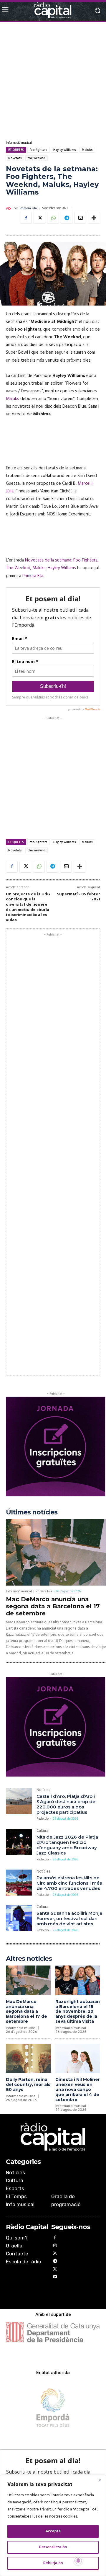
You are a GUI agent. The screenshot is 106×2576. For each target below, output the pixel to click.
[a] (53, 2137)
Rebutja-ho (53, 2563)
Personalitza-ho (53, 2547)
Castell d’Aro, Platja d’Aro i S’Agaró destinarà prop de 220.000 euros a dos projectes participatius (66, 1804)
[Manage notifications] (78, 2561)
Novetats (15, 158)
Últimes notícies (32, 1512)
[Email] (80, 218)
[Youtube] (55, 2278)
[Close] (100, 2480)
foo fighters (39, 150)
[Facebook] (26, 218)
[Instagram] (55, 2246)
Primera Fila (28, 209)
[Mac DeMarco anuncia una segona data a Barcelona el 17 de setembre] (56, 1552)
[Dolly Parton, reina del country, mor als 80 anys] (28, 2059)
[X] (39, 218)
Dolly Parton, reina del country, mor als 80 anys (28, 2084)
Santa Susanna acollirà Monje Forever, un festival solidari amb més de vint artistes (69, 1918)
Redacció (43, 1819)
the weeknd (37, 158)
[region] (53, 2526)
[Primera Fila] (10, 208)
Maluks (87, 150)
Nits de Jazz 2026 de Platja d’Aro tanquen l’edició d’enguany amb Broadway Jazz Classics (67, 1845)
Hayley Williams (65, 150)
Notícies (43, 1791)
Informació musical (19, 143)
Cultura (42, 1831)
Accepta (53, 2531)
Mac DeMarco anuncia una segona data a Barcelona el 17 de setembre (53, 1606)
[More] (94, 218)
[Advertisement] (53, 81)
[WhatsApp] (53, 218)
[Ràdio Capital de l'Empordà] (53, 10)
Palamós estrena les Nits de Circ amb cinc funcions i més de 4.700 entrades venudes (69, 1883)
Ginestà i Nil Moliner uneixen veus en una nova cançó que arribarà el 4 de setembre (78, 2089)
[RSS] (55, 2254)
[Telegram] (67, 218)
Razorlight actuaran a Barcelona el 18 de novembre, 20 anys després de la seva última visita (78, 2011)
